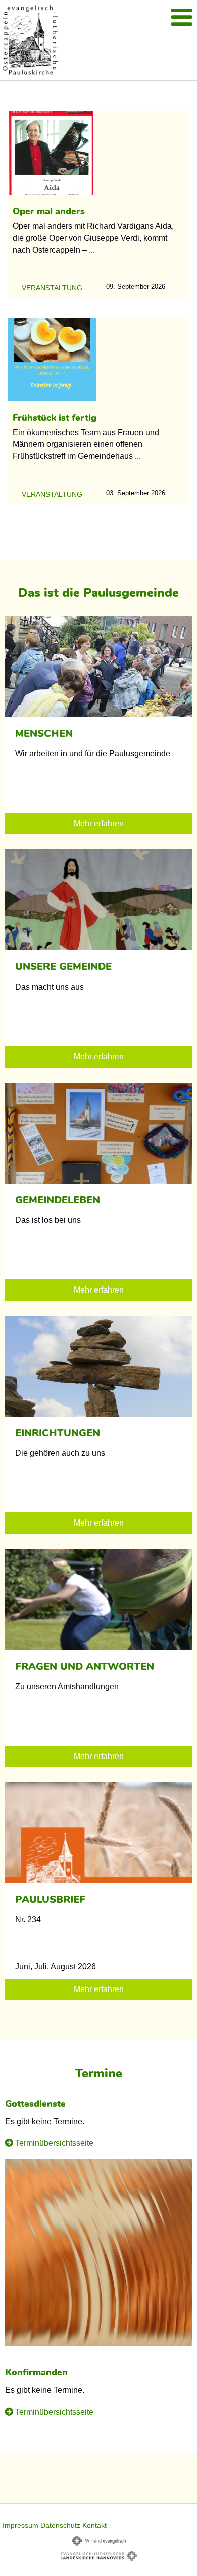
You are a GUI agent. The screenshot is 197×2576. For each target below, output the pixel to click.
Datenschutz (60, 2525)
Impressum (20, 2525)
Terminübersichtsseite (54, 2143)
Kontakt (94, 2525)
